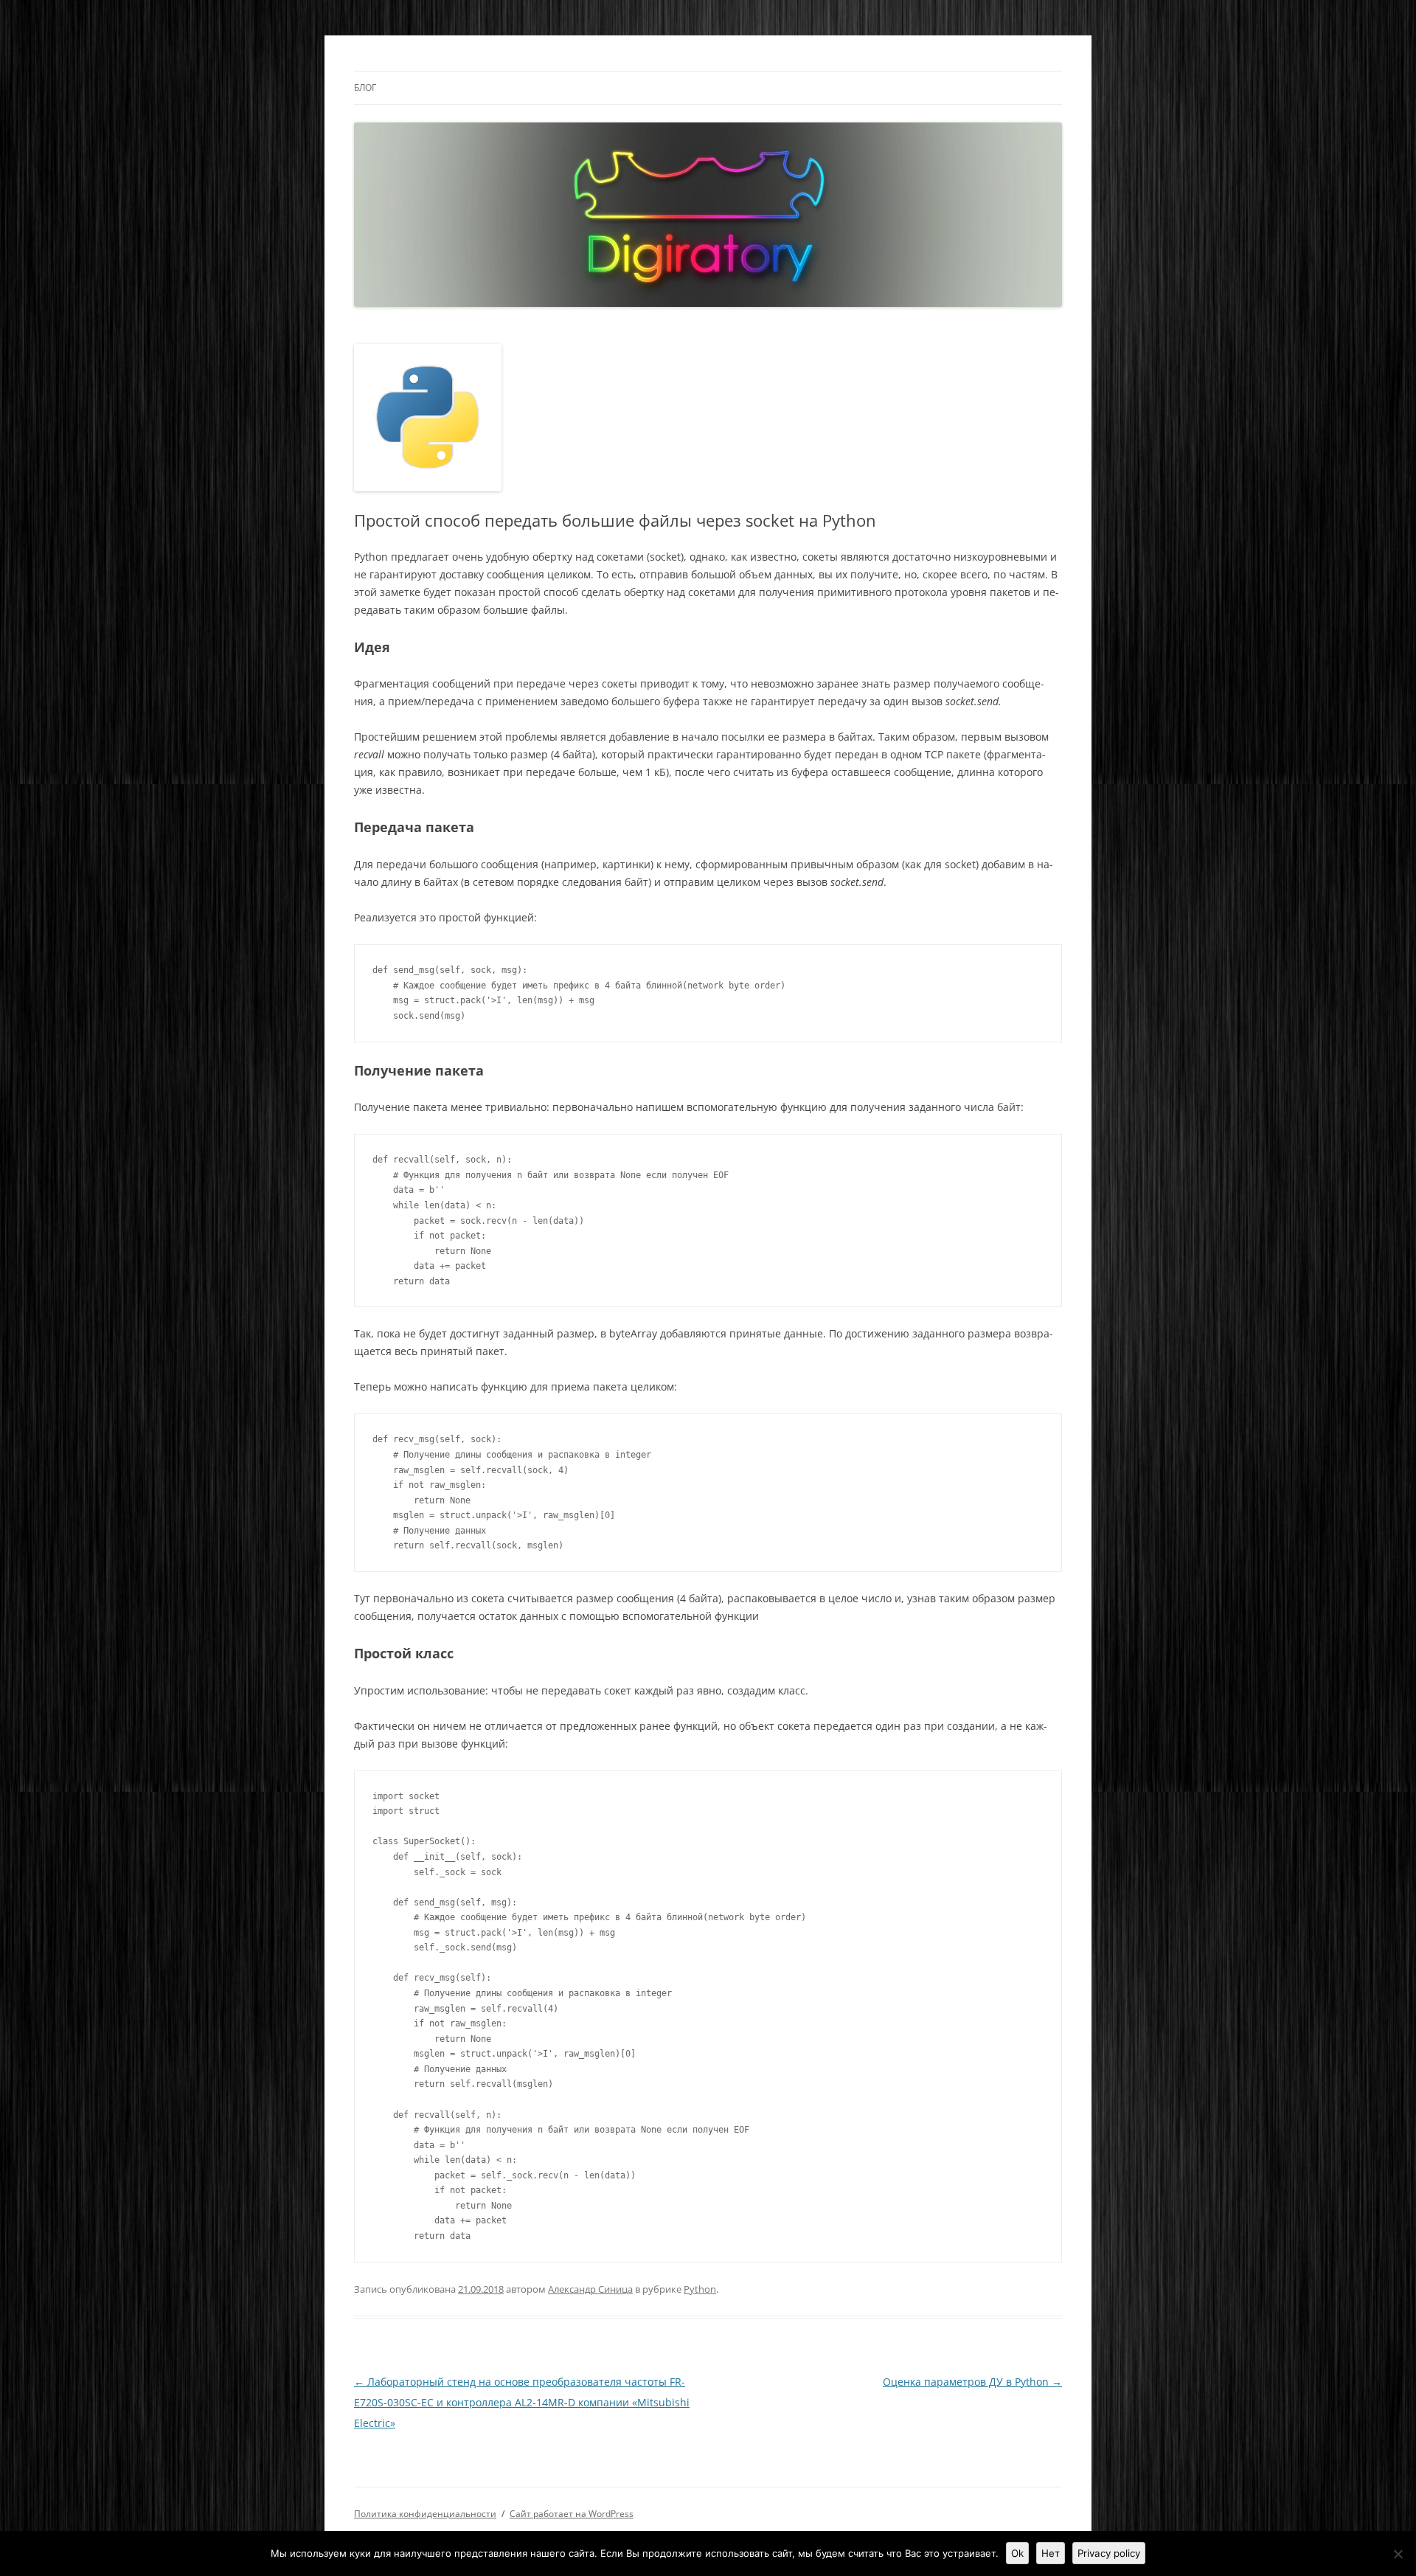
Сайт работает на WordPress (572, 2514)
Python (700, 2289)
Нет (1051, 2553)
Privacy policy (1109, 2553)
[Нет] (1398, 2554)
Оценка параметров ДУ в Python (972, 2382)
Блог (365, 87)
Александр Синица (590, 2289)
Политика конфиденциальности (425, 2514)
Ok (1017, 2553)
